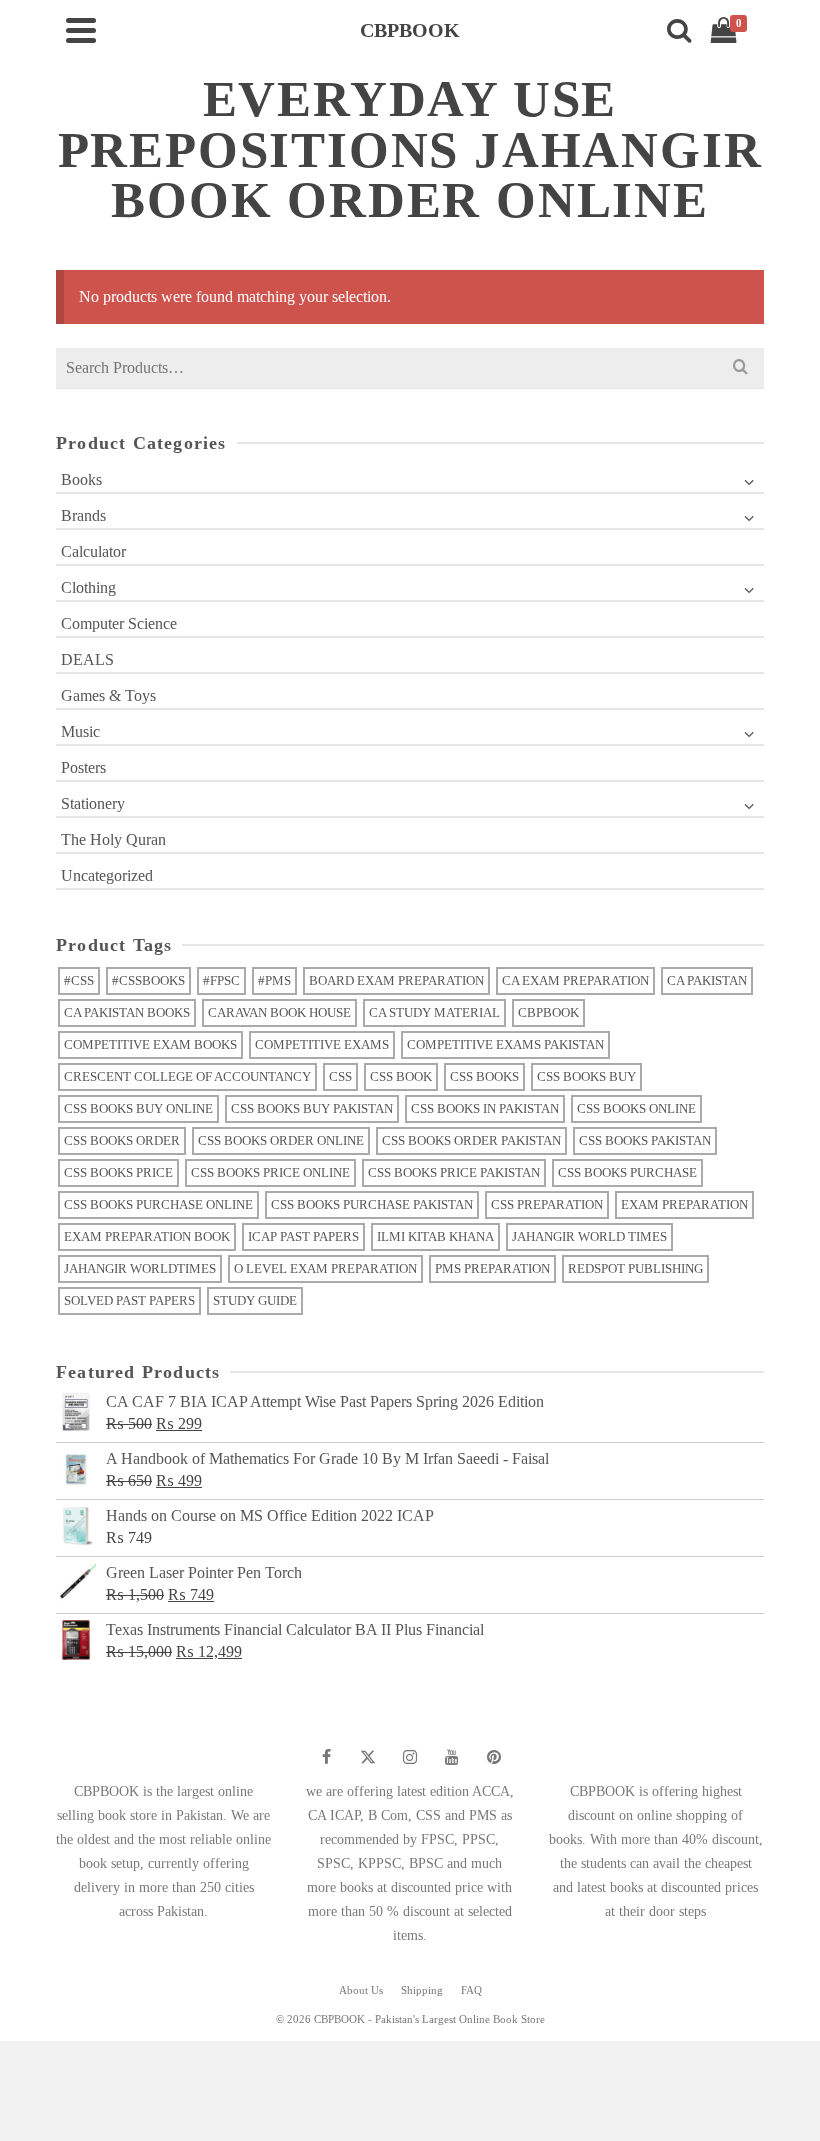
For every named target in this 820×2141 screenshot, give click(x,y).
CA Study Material (434, 1012)
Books (81, 479)
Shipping (422, 1990)
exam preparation (684, 1204)
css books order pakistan (471, 1140)
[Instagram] (410, 1757)
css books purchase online (158, 1204)
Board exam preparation (396, 980)
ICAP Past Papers (303, 1236)
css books (484, 1076)
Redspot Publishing (635, 1268)
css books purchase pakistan (372, 1204)
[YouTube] (452, 1757)
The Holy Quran (113, 839)
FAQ (471, 1990)
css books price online (270, 1172)
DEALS (87, 659)
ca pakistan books (127, 1012)
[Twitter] (368, 1757)
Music (80, 731)
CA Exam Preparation (575, 980)
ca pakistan (707, 980)
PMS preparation (492, 1268)
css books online (636, 1108)
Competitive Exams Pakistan (505, 1044)
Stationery (93, 803)
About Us (361, 1990)
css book (401, 1076)
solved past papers (129, 1300)
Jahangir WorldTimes (140, 1268)
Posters (83, 767)
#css (79, 980)
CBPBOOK (548, 1012)
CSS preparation (547, 1204)
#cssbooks (148, 980)
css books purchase (627, 1172)
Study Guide (255, 1300)
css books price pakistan (454, 1172)
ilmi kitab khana (435, 1236)
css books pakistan (645, 1140)
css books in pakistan (485, 1108)
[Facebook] (326, 1757)
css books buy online (138, 1108)
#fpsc (221, 980)
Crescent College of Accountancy (187, 1076)
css (340, 1076)
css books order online (281, 1140)
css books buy (586, 1076)
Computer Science (119, 623)
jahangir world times (589, 1236)
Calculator (93, 551)
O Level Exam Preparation (325, 1268)
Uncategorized (107, 875)
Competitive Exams (322, 1044)
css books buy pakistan (312, 1108)
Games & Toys (108, 695)
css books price (118, 1172)
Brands (83, 515)
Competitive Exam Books (150, 1044)
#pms (274, 980)
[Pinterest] (494, 1757)
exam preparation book (147, 1236)
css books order (122, 1140)
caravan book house (279, 1012)
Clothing (88, 587)
